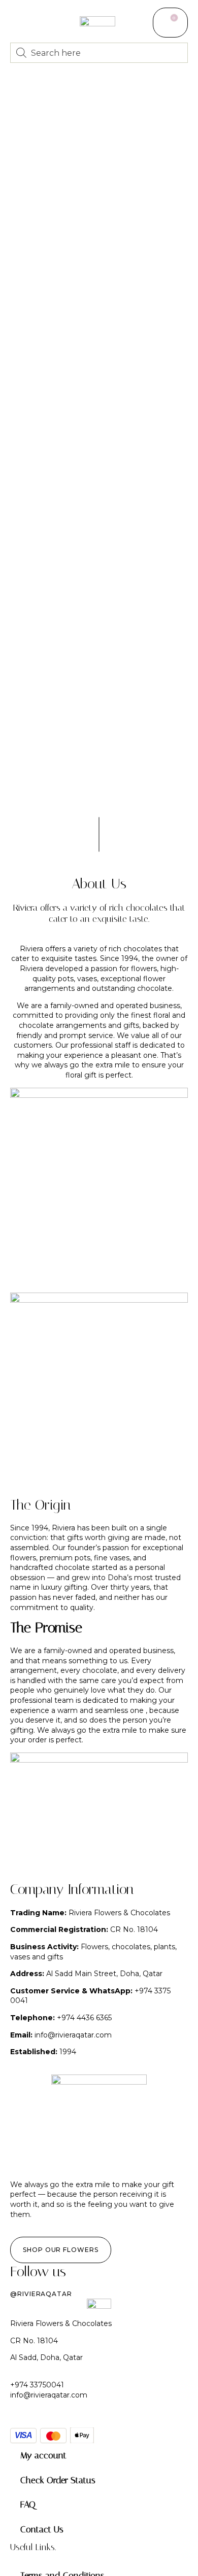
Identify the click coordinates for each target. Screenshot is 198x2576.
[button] (16, 21)
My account (43, 2455)
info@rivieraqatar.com (73, 2035)
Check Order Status (58, 2480)
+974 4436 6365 (84, 2018)
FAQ (28, 2505)
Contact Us (42, 2529)
